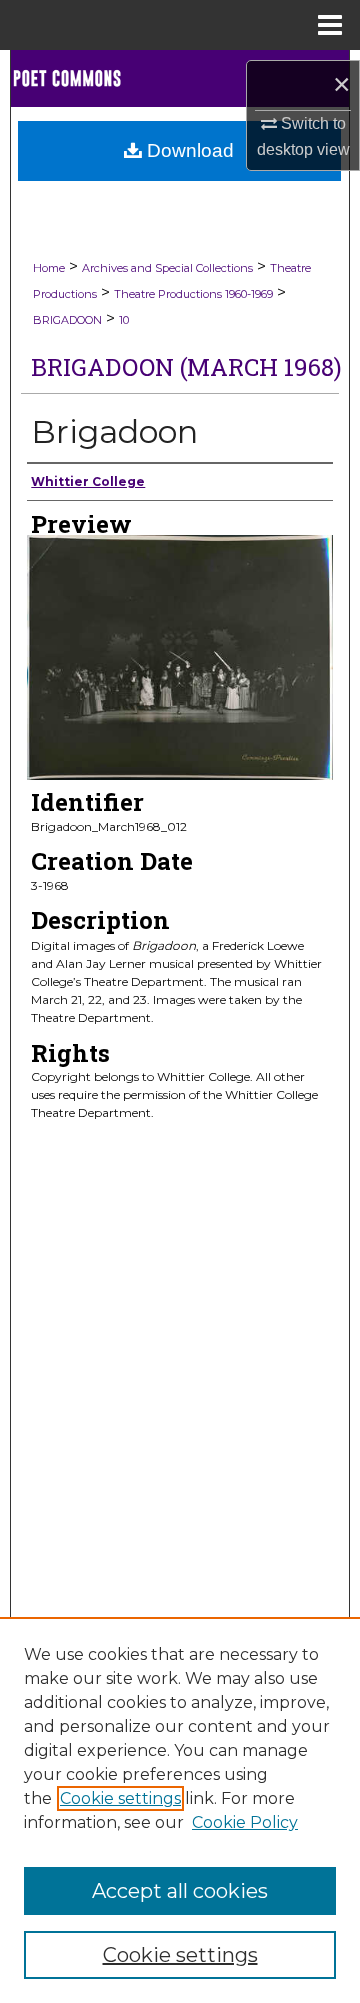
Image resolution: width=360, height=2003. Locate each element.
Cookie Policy (245, 1822)
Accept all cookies (180, 1891)
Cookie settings (120, 1798)
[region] (180, 1810)
